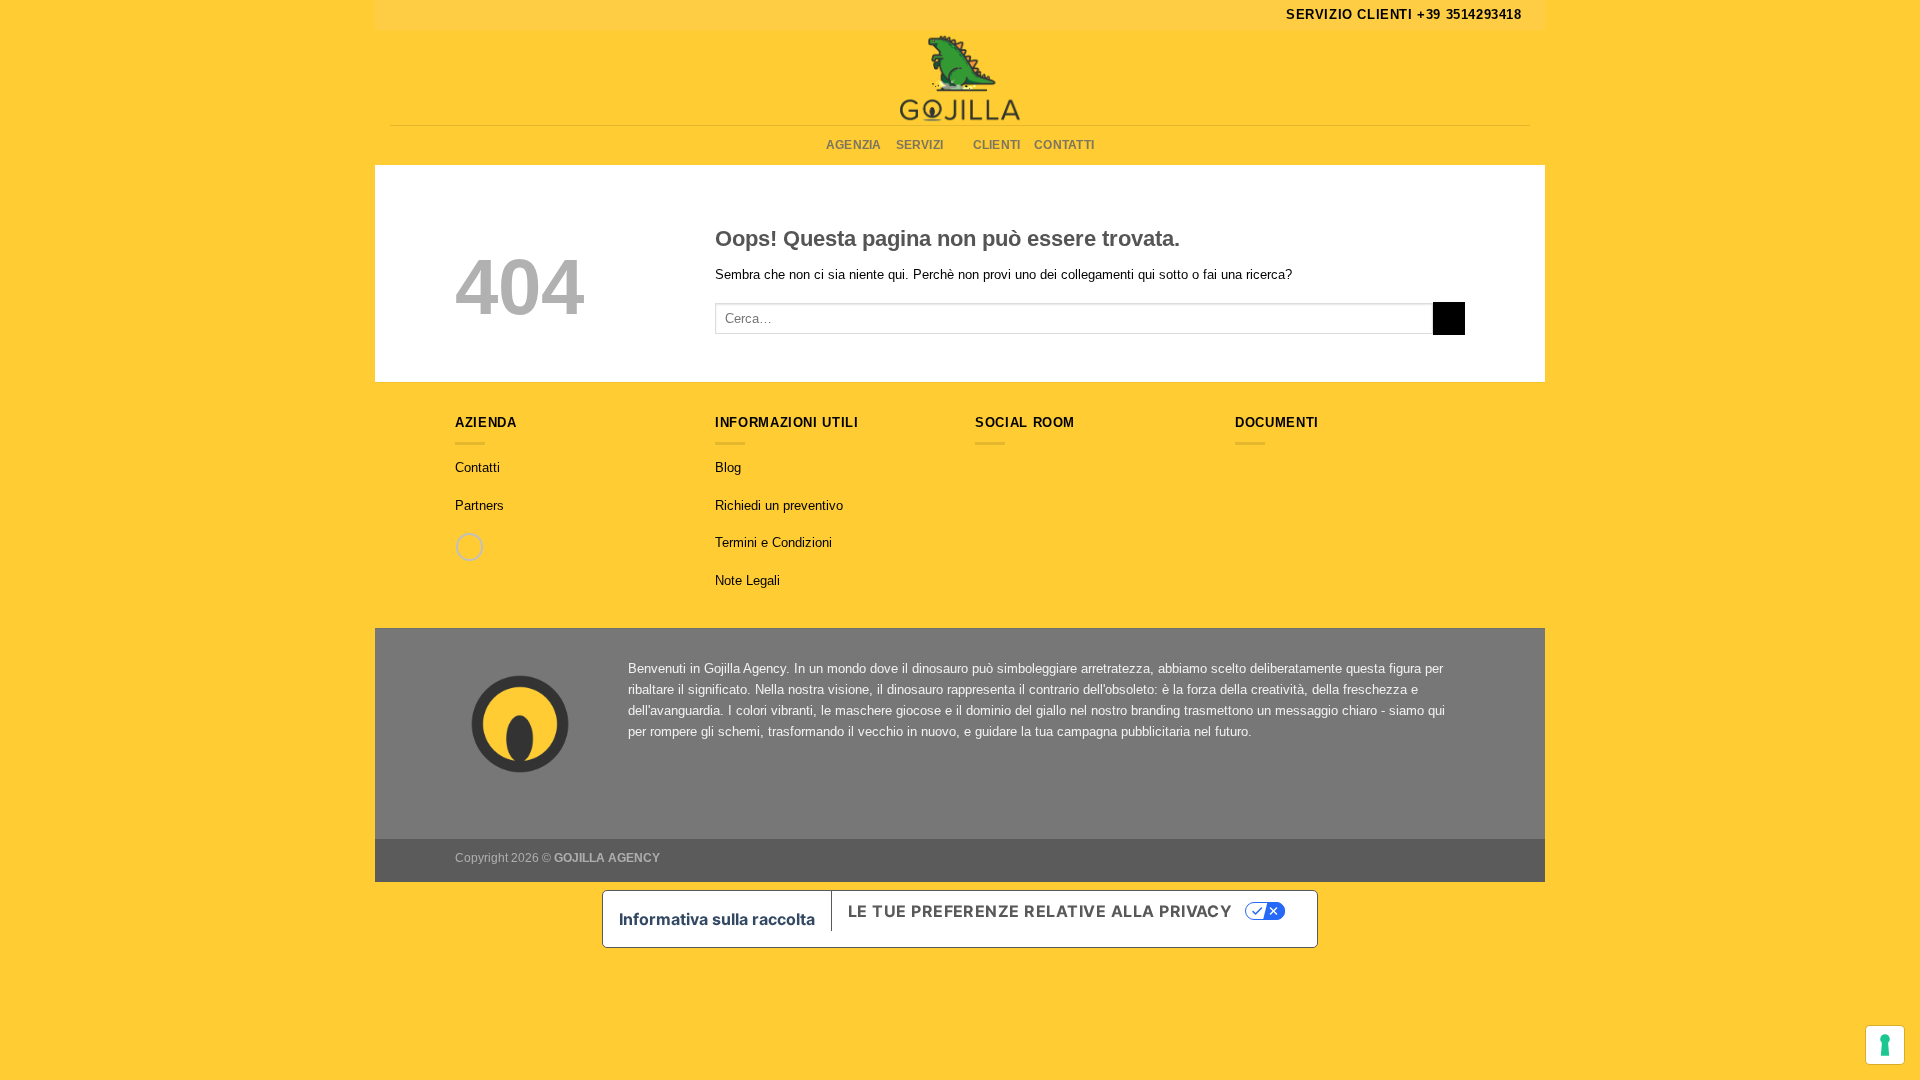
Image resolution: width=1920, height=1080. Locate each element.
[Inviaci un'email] (1024, 468)
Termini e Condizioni (773, 542)
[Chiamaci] (469, 546)
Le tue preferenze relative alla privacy (1040, 911)
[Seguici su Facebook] (984, 468)
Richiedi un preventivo (779, 505)
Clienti (997, 144)
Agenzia (854, 144)
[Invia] (1449, 318)
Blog (728, 467)
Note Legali (747, 580)
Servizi (920, 144)
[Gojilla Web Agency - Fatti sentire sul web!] (960, 77)
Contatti (1064, 144)
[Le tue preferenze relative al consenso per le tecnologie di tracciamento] (1885, 1045)
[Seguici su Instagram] (1004, 468)
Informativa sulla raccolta (717, 919)
